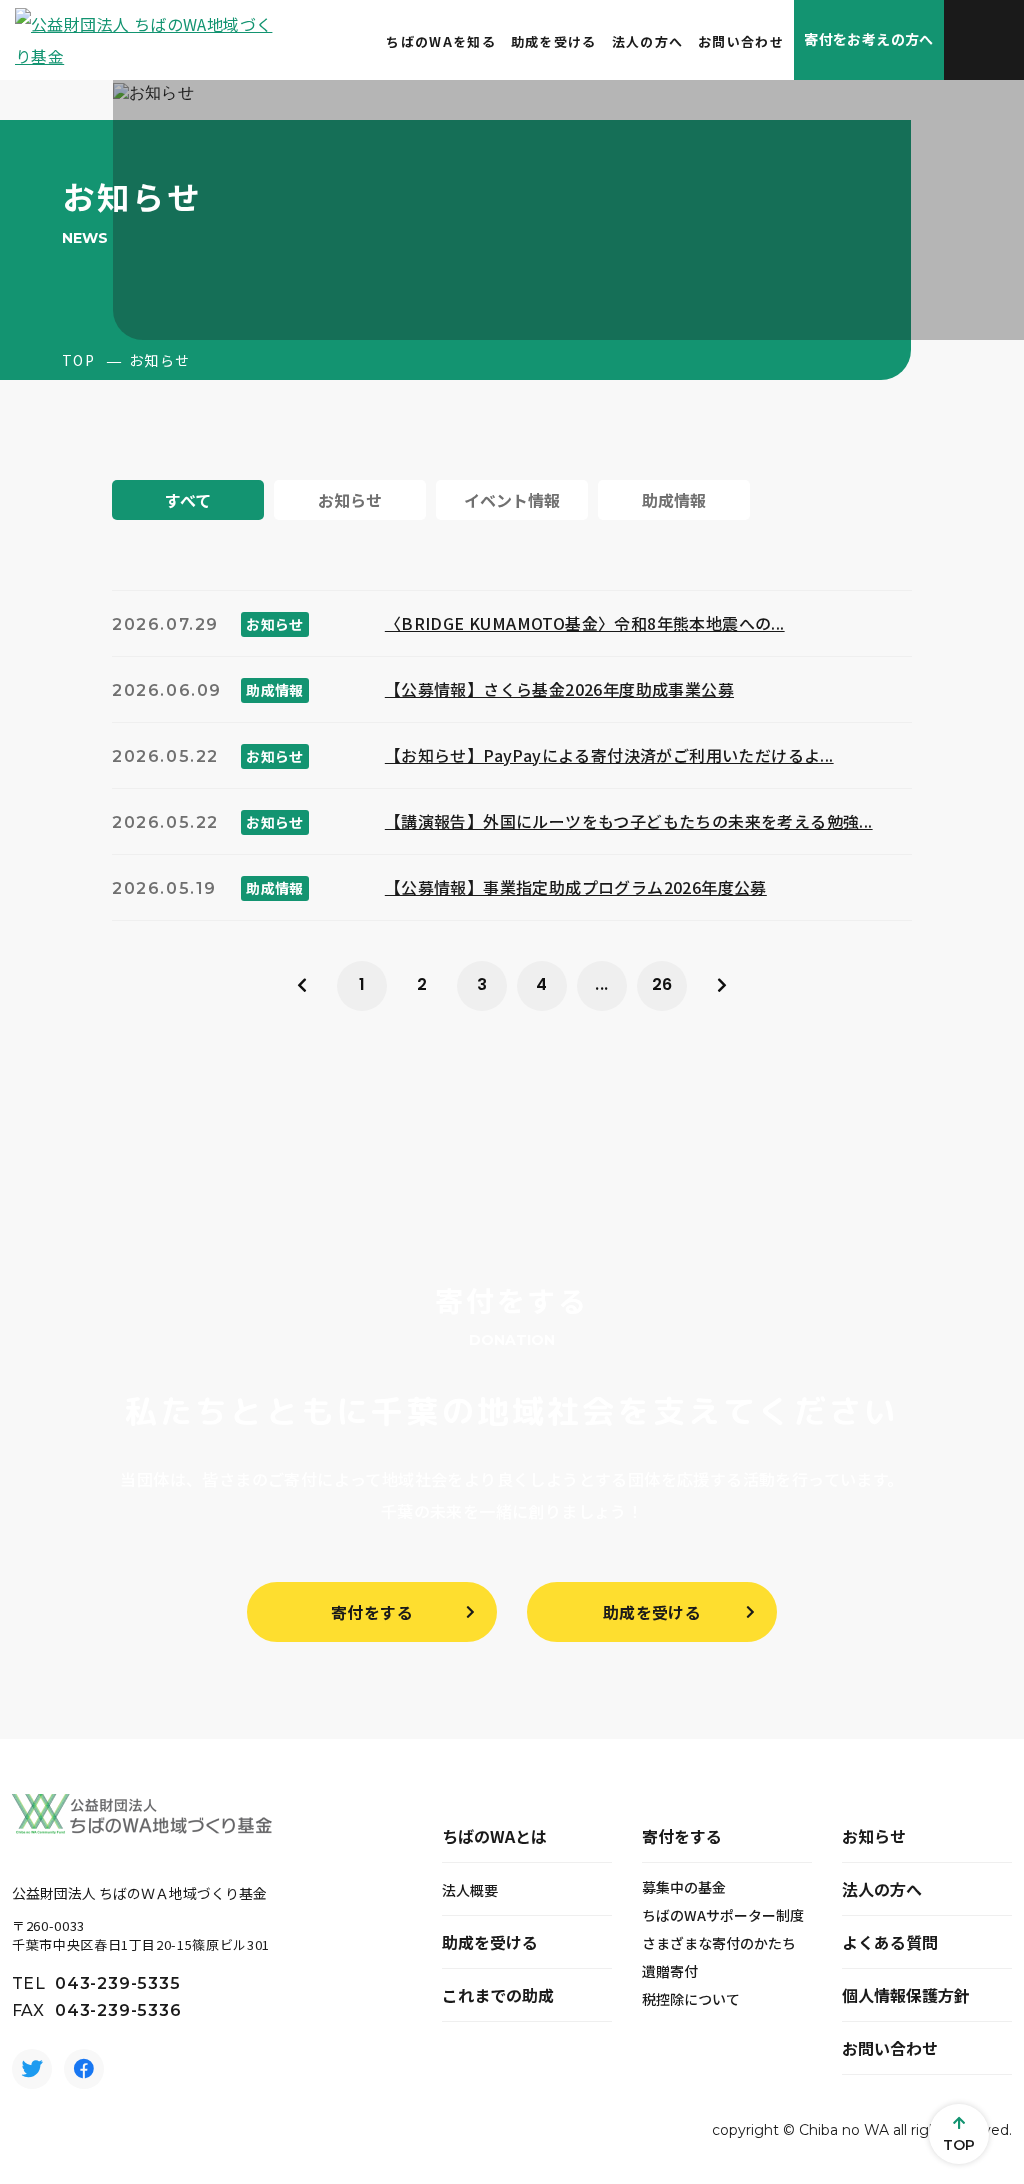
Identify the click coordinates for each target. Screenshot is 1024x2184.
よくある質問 (890, 1942)
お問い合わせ (741, 41)
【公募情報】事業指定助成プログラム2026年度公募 (576, 887)
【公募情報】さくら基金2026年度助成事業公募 (559, 689)
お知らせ (874, 1836)
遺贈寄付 (670, 1971)
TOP (78, 360)
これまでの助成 (498, 1995)
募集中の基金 (684, 1887)
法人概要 (470, 1890)
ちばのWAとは (494, 1836)
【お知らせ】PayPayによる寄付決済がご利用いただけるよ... (609, 755)
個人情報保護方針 (906, 1995)
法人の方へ (648, 41)
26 (662, 984)
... (601, 984)
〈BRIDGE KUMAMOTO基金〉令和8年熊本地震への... (585, 623)
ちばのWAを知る (440, 41)
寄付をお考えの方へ (868, 39)
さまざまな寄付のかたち (719, 1943)
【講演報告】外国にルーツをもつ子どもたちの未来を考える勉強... (629, 821)
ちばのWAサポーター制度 (723, 1915)
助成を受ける (554, 41)
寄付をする (372, 1612)
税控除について (691, 1999)
